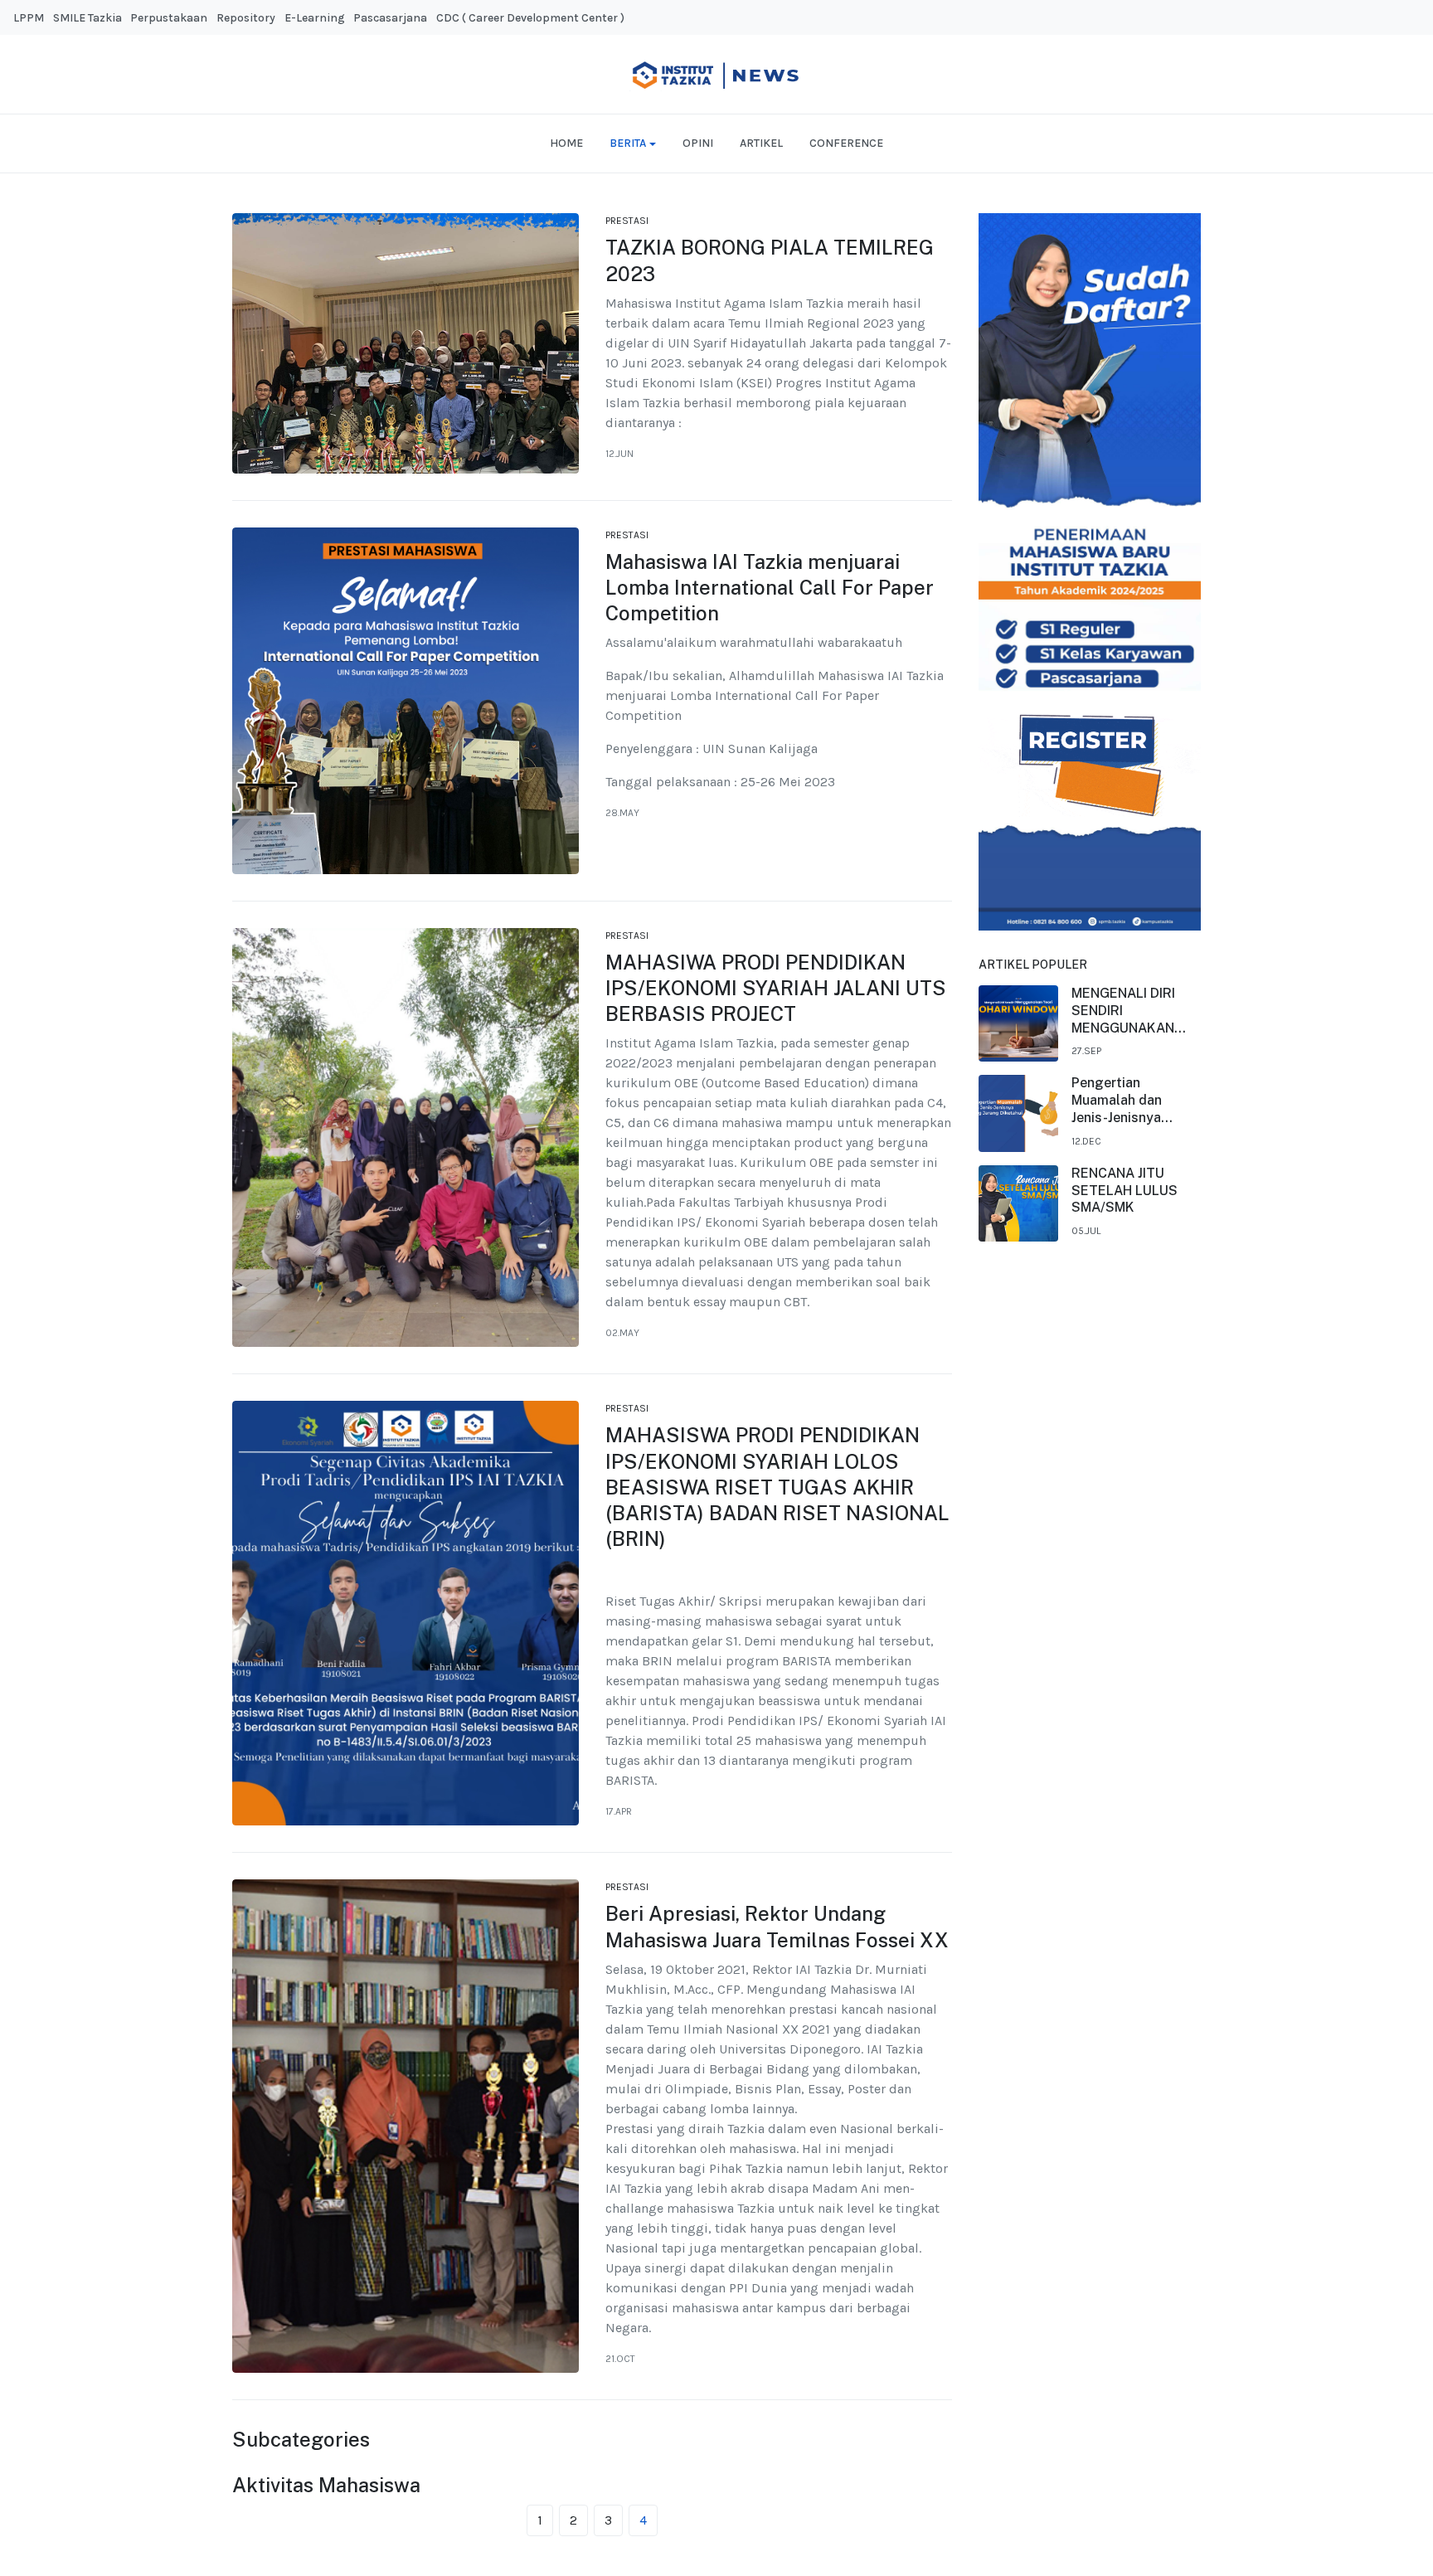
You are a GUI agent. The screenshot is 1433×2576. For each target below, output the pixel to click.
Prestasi (627, 221)
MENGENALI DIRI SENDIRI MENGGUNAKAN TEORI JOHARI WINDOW (1123, 1011)
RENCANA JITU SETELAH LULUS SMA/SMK (1125, 1191)
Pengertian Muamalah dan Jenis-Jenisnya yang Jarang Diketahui (1117, 1101)
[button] (633, 143)
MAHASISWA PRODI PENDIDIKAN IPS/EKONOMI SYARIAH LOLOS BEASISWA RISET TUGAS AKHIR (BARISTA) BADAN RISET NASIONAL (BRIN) (777, 1487)
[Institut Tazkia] (716, 73)
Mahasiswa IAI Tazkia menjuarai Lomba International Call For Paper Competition (770, 587)
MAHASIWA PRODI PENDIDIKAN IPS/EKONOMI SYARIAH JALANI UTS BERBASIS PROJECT (776, 988)
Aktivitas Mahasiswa (326, 2485)
